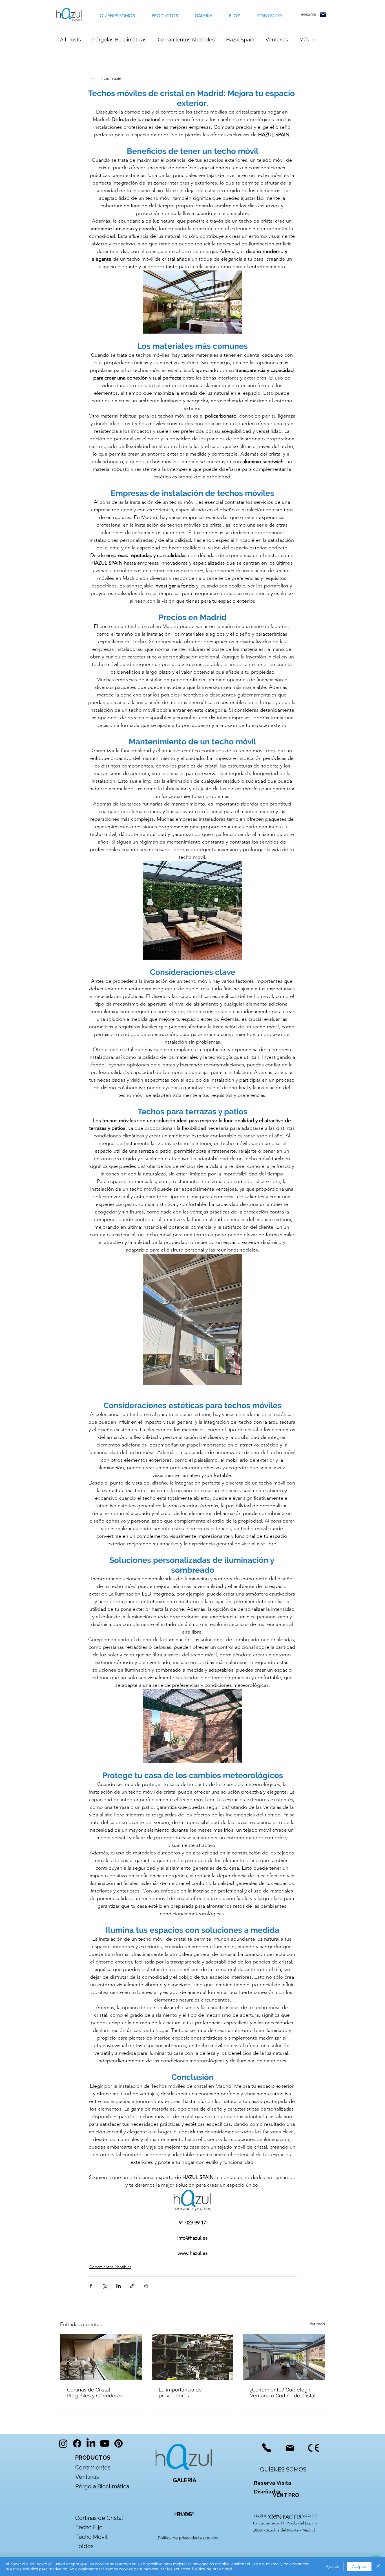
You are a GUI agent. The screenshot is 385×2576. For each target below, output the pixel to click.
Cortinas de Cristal (99, 2518)
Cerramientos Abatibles (186, 40)
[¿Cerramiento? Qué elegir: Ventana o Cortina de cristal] (284, 2357)
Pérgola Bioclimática (102, 2486)
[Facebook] (77, 2443)
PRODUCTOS (93, 2458)
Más (304, 40)
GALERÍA (184, 2480)
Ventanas (277, 40)
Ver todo (317, 2324)
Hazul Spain (240, 40)
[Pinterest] (119, 2443)
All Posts (70, 40)
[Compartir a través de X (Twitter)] (105, 2286)
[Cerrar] (378, 2566)
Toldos (85, 2546)
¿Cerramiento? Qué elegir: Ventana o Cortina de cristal (283, 2393)
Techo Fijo (89, 2527)
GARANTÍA (184, 2513)
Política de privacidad (212, 2569)
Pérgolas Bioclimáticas (119, 40)
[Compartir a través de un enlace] (132, 2286)
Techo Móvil (91, 2537)
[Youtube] (105, 2443)
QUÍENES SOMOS (283, 2470)
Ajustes (332, 2566)
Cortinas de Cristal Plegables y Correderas (95, 2393)
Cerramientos (93, 2468)
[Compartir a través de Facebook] (91, 2286)
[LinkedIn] (91, 2443)
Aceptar (359, 2566)
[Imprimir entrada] (146, 2286)
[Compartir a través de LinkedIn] (119, 2286)
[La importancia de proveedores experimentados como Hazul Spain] (193, 2357)
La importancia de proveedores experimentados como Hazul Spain (186, 2393)
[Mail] (323, 15)
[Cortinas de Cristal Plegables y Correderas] (101, 2357)
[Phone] (266, 2448)
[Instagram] (63, 2443)
